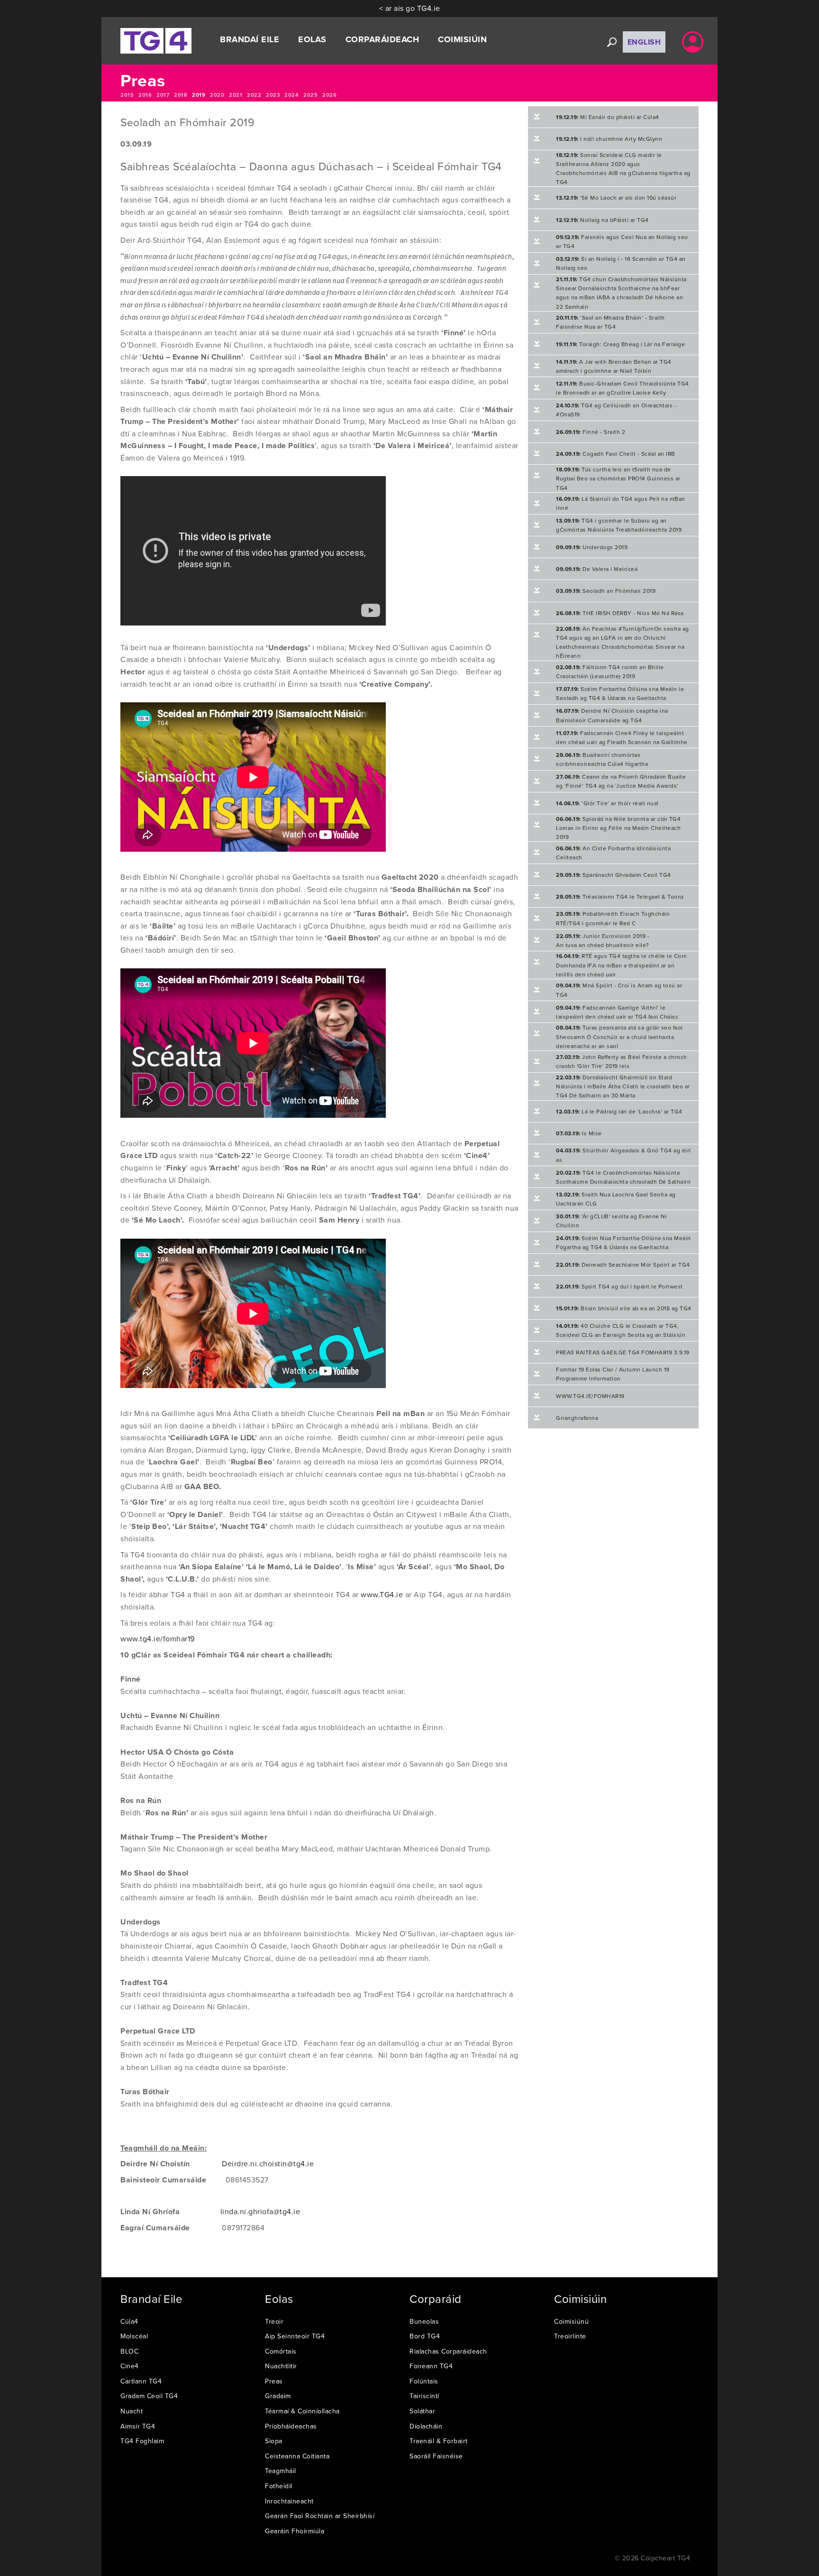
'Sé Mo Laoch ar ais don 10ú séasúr (616, 198)
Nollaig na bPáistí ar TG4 (602, 220)
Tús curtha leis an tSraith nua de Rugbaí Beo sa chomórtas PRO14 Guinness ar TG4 (618, 478)
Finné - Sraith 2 (591, 432)
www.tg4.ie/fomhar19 (158, 1638)
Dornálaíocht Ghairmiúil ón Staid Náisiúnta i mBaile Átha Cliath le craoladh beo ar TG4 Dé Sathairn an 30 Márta (623, 1086)
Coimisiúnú (571, 2321)
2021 (236, 95)
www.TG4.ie (382, 1594)
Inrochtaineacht (289, 2501)
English (644, 42)
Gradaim (278, 2396)
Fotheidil (279, 2486)
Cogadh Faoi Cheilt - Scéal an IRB (616, 454)
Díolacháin (426, 2426)
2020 (217, 95)
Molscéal (134, 2336)
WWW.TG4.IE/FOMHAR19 (590, 1396)
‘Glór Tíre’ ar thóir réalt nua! (607, 803)
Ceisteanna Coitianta (297, 2456)
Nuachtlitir (281, 2366)
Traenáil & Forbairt (439, 2441)
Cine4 (130, 2366)
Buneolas (424, 2321)
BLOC (129, 2351)
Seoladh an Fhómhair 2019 (606, 591)
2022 (254, 95)
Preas (274, 2381)
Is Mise (579, 1133)
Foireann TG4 (431, 2366)
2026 (329, 95)
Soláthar (422, 2411)
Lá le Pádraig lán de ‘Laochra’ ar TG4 (619, 1111)
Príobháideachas (291, 2426)
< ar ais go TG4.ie (410, 8)
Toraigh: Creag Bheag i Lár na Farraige (620, 344)
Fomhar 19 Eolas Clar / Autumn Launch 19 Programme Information (613, 1374)
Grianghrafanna (577, 1418)
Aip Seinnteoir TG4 (295, 2336)
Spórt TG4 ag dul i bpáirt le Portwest (619, 1286)
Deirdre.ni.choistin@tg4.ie (268, 2163)
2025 (310, 95)
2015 (127, 95)
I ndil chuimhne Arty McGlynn (609, 139)
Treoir (274, 2321)
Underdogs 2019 (592, 547)
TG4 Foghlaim (142, 2441)
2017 (163, 95)
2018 (181, 95)
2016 (145, 95)
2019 (199, 95)
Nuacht (132, 2411)
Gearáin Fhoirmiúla (295, 2531)
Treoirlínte (570, 2336)
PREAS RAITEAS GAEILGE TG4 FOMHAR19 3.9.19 (623, 1352)
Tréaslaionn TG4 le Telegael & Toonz (620, 897)
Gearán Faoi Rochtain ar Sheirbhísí (320, 2516)
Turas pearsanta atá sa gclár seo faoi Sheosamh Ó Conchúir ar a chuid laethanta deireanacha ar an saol (619, 1036)
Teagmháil (281, 2471)
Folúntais (424, 2381)
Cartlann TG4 (141, 2381)
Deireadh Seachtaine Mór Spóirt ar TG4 (623, 1265)
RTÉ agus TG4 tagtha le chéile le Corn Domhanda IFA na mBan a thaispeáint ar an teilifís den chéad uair (622, 965)
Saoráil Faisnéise (436, 2456)
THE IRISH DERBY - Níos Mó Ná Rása (620, 613)
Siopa (274, 2441)
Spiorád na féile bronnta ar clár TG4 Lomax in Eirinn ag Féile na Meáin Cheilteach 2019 (618, 828)
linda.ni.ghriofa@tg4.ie (260, 2211)
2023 (273, 95)
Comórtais (281, 2351)
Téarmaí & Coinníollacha (302, 2411)
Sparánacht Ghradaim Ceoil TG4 (614, 875)
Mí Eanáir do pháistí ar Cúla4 (608, 117)
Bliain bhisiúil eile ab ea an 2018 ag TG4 (624, 1308)
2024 (291, 95)
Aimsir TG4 (138, 2426)
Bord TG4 (425, 2336)
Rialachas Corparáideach (448, 2351)
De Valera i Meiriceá (597, 569)
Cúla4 (129, 2321)
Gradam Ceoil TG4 (149, 2396)
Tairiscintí (424, 2396)
